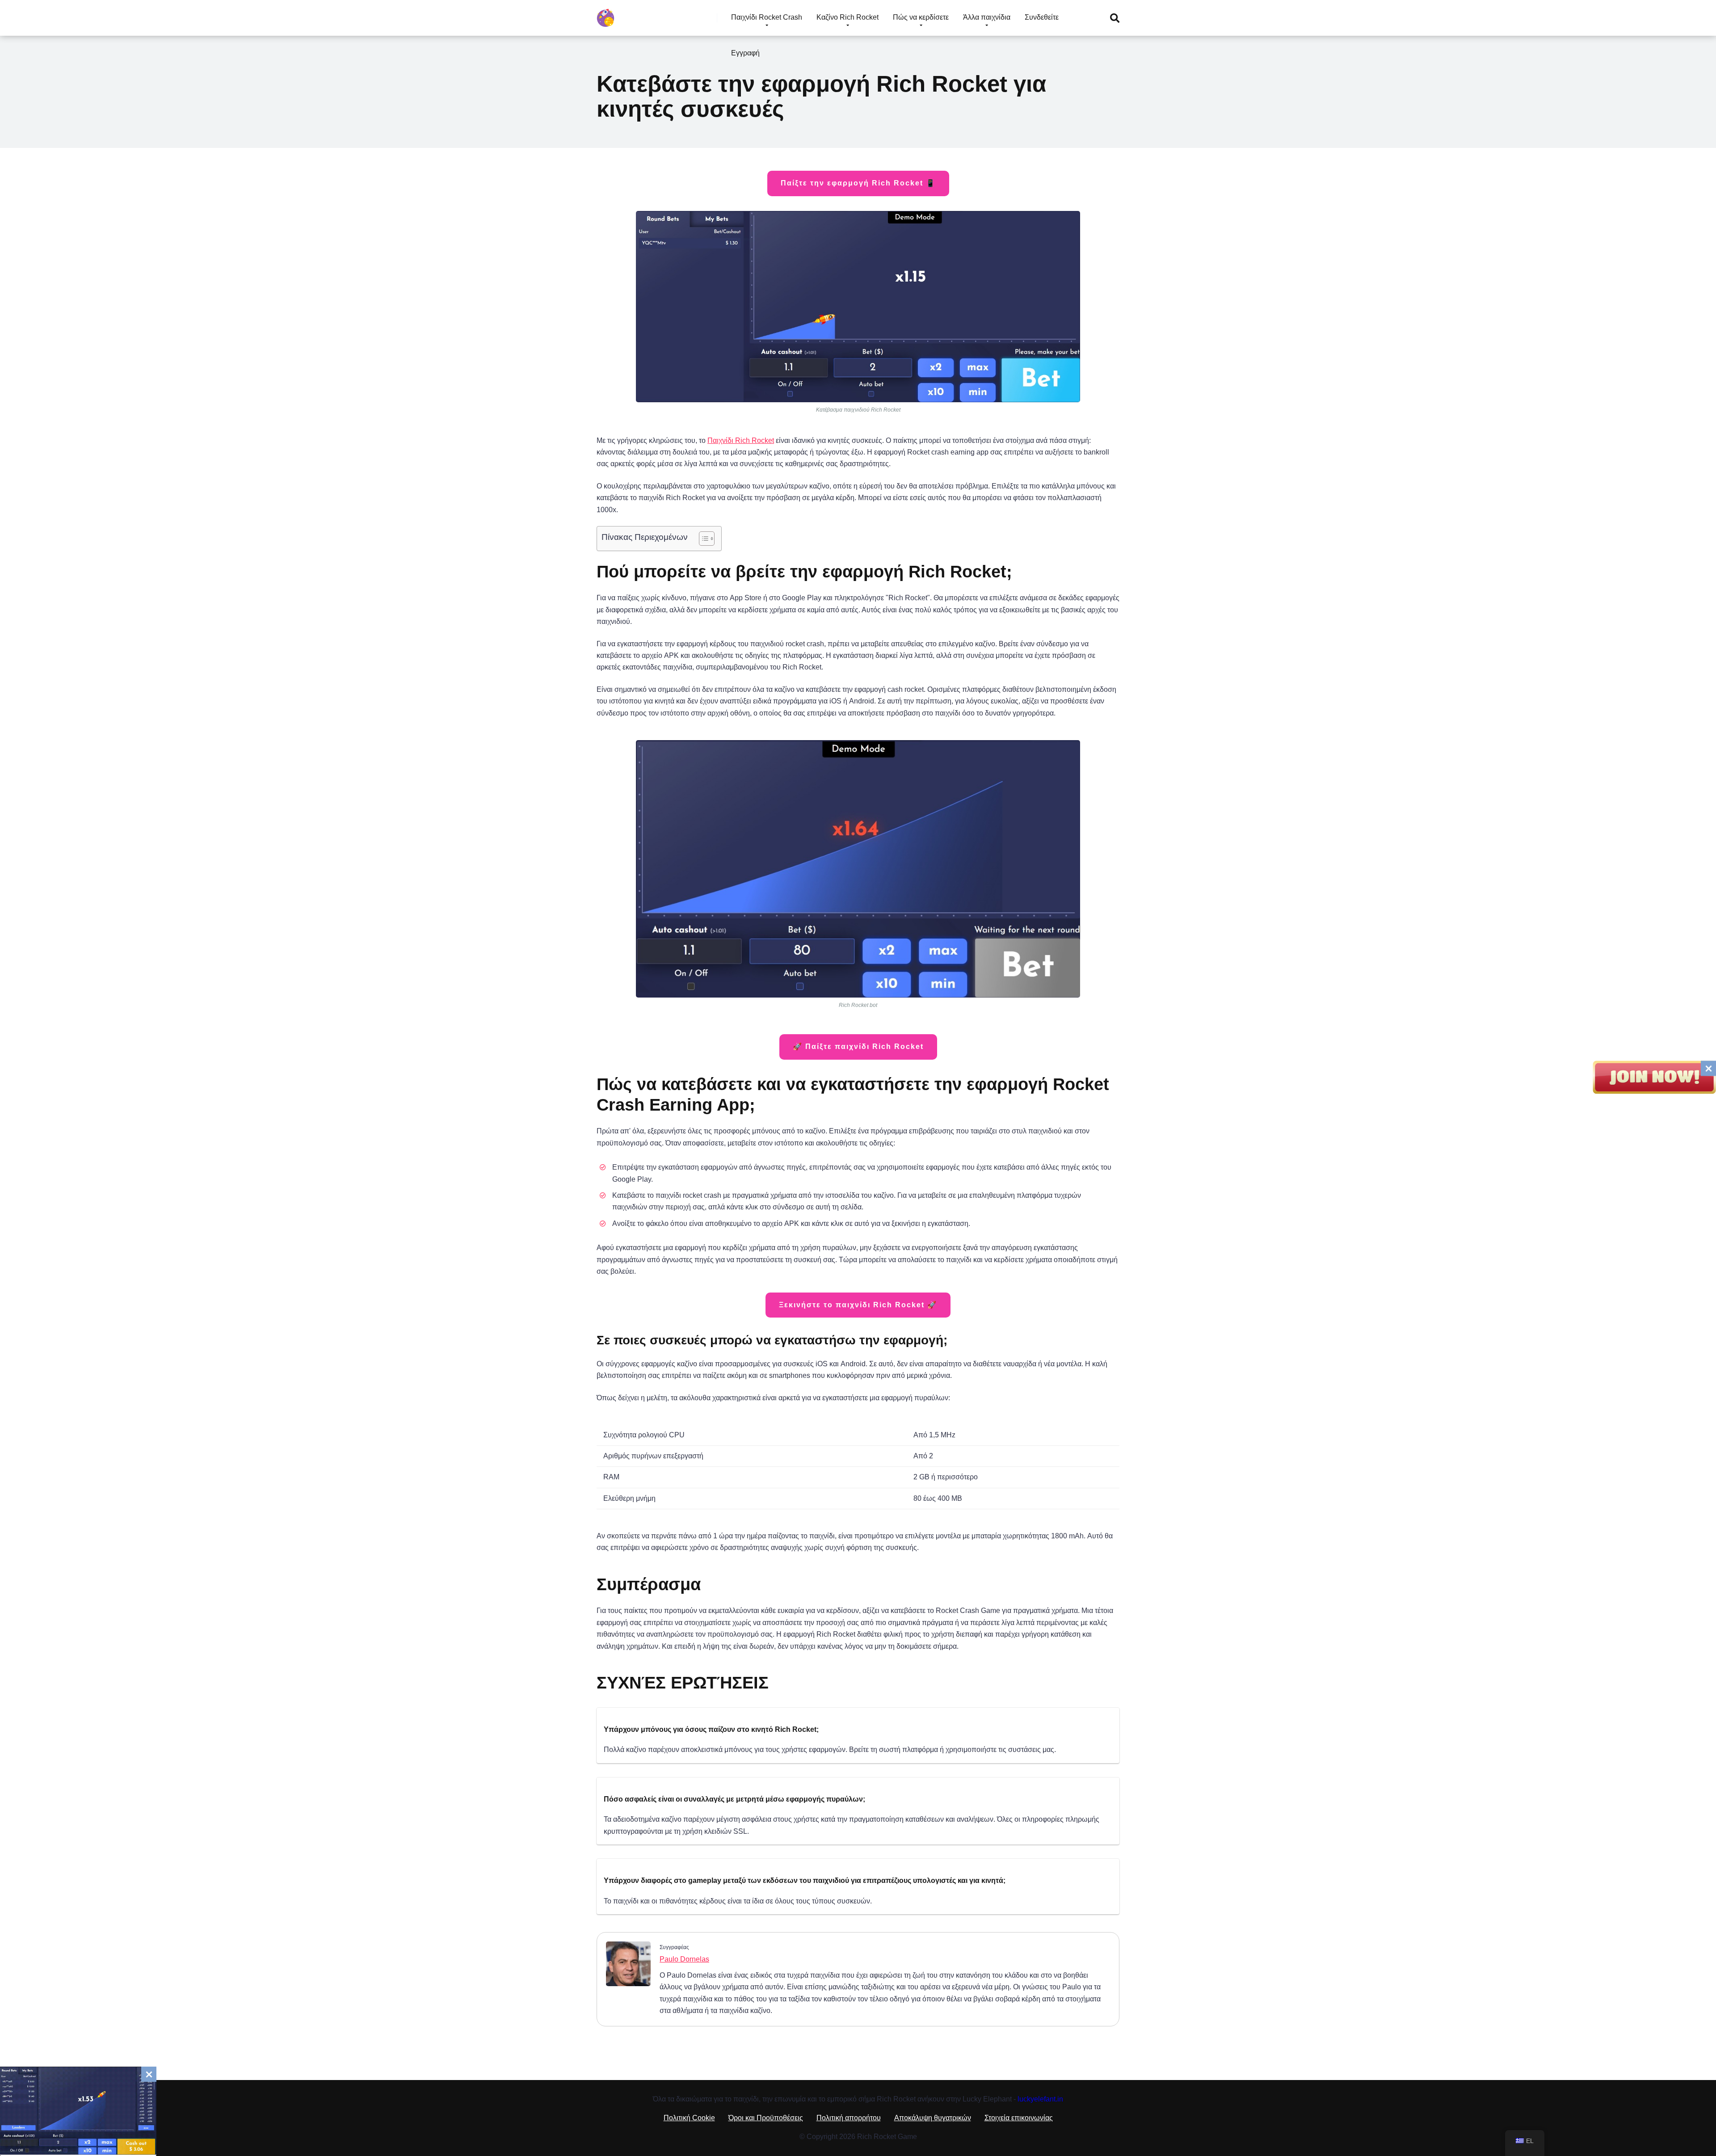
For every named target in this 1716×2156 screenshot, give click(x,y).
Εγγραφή (745, 53)
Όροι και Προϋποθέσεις (766, 2118)
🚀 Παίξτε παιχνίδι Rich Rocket (858, 1046)
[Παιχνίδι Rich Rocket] (606, 15)
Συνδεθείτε (1042, 17)
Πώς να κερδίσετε (921, 17)
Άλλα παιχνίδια (987, 17)
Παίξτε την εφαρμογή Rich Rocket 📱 (858, 183)
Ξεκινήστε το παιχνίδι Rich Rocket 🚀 (858, 1305)
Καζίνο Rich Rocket (847, 17)
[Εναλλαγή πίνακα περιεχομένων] (702, 539)
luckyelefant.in (1040, 2099)
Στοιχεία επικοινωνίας (1019, 2118)
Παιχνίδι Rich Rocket (741, 440)
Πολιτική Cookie (689, 2118)
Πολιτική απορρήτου (849, 2118)
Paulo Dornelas (684, 1959)
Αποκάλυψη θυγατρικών (933, 2118)
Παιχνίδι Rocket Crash (767, 17)
